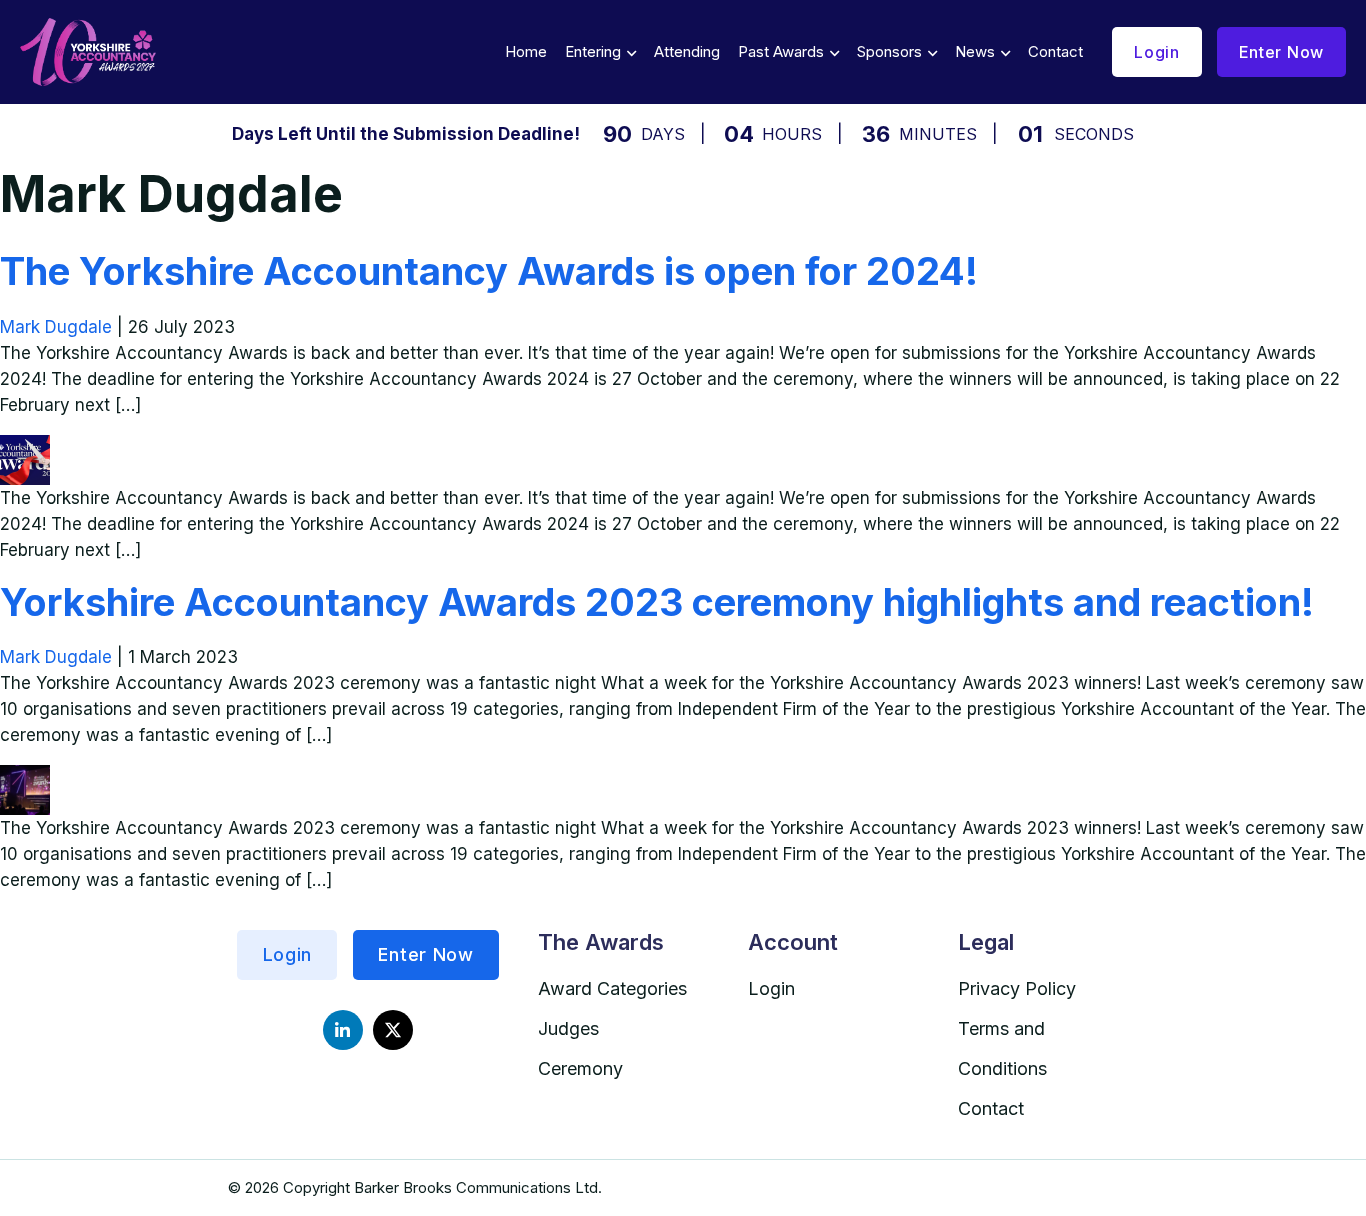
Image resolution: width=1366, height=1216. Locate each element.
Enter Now (1281, 52)
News (975, 51)
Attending (687, 51)
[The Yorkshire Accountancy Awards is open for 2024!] (25, 448)
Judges (568, 1028)
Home (526, 51)
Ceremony (580, 1068)
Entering (593, 51)
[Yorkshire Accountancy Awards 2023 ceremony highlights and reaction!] (25, 778)
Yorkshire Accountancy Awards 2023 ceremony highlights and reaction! (657, 602)
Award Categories (612, 988)
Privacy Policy (1017, 988)
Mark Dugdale (56, 327)
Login (1157, 52)
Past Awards (781, 51)
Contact (1055, 51)
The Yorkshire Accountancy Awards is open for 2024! (489, 271)
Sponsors (889, 51)
